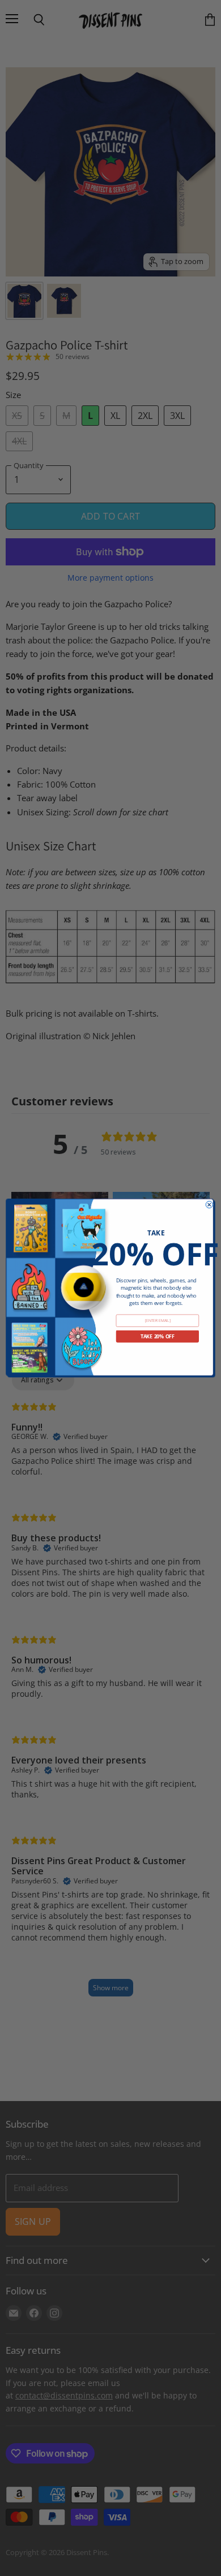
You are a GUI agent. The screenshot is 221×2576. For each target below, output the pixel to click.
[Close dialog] (209, 1204)
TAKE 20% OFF (158, 1337)
